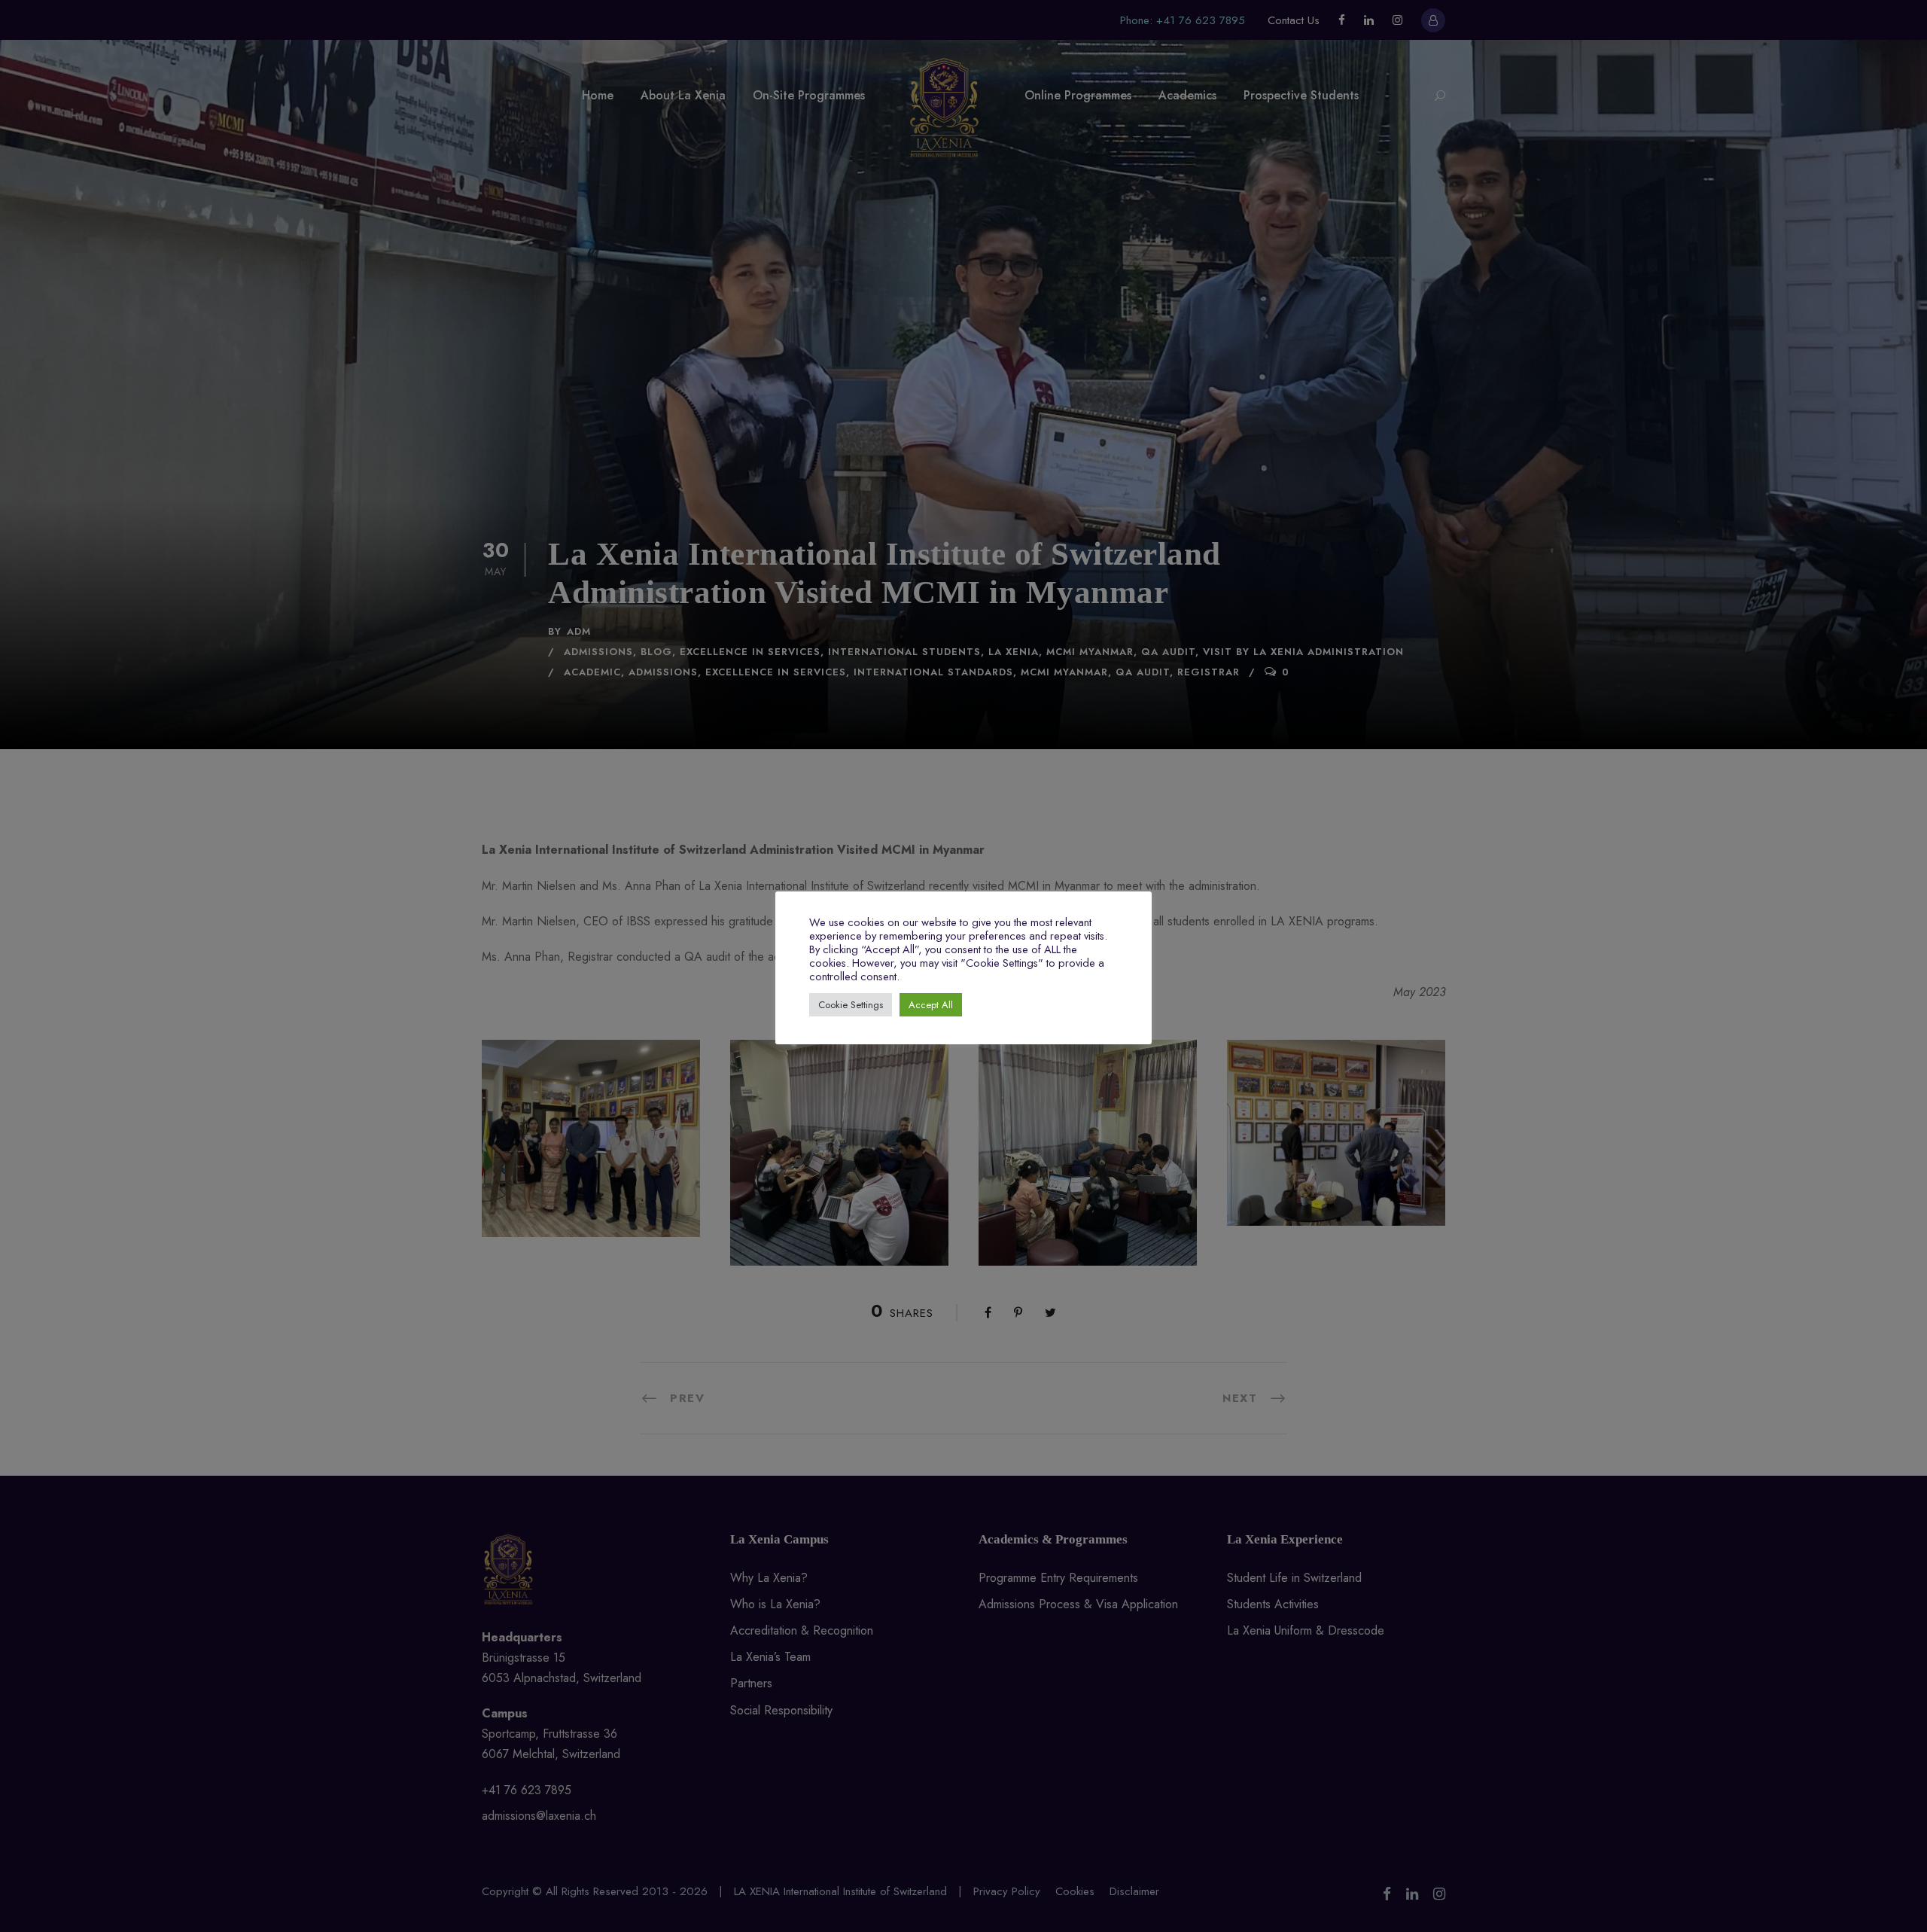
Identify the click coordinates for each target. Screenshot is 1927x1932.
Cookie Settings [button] (851, 1005)
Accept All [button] (931, 1005)
